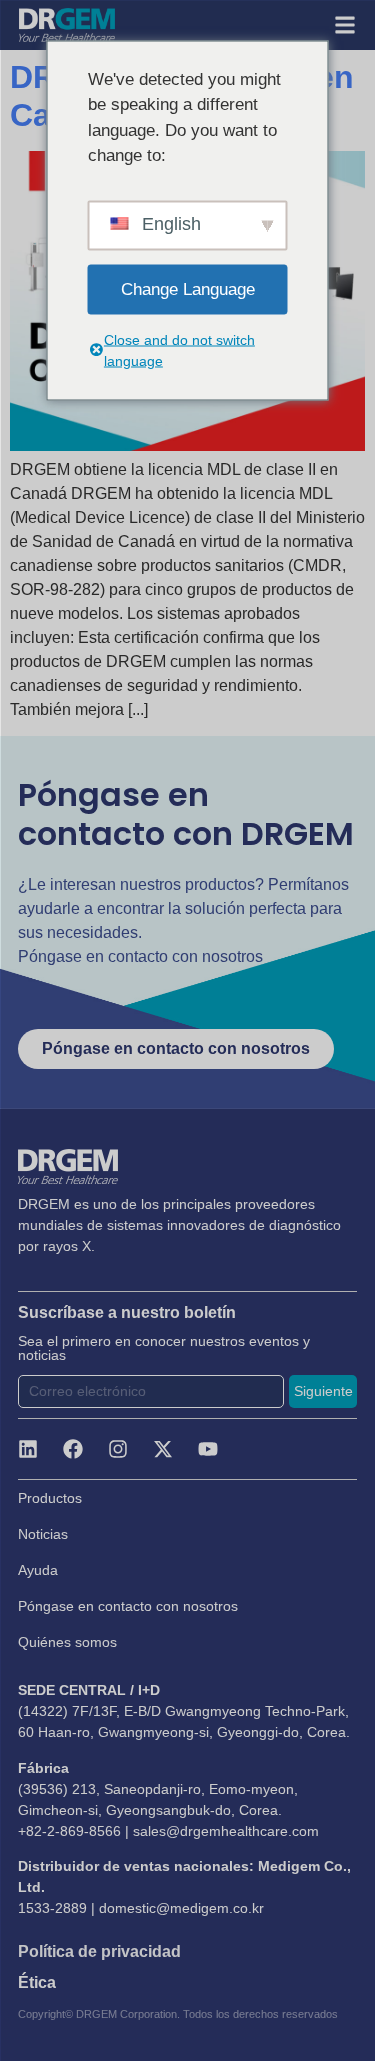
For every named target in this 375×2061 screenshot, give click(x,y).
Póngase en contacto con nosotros (128, 1606)
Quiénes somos (67, 1642)
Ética (37, 1982)
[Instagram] (118, 1449)
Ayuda (38, 1570)
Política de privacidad (99, 1951)
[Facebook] (73, 1449)
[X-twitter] (163, 1449)
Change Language (188, 288)
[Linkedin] (28, 1449)
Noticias (43, 1534)
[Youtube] (208, 1449)
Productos (50, 1498)
